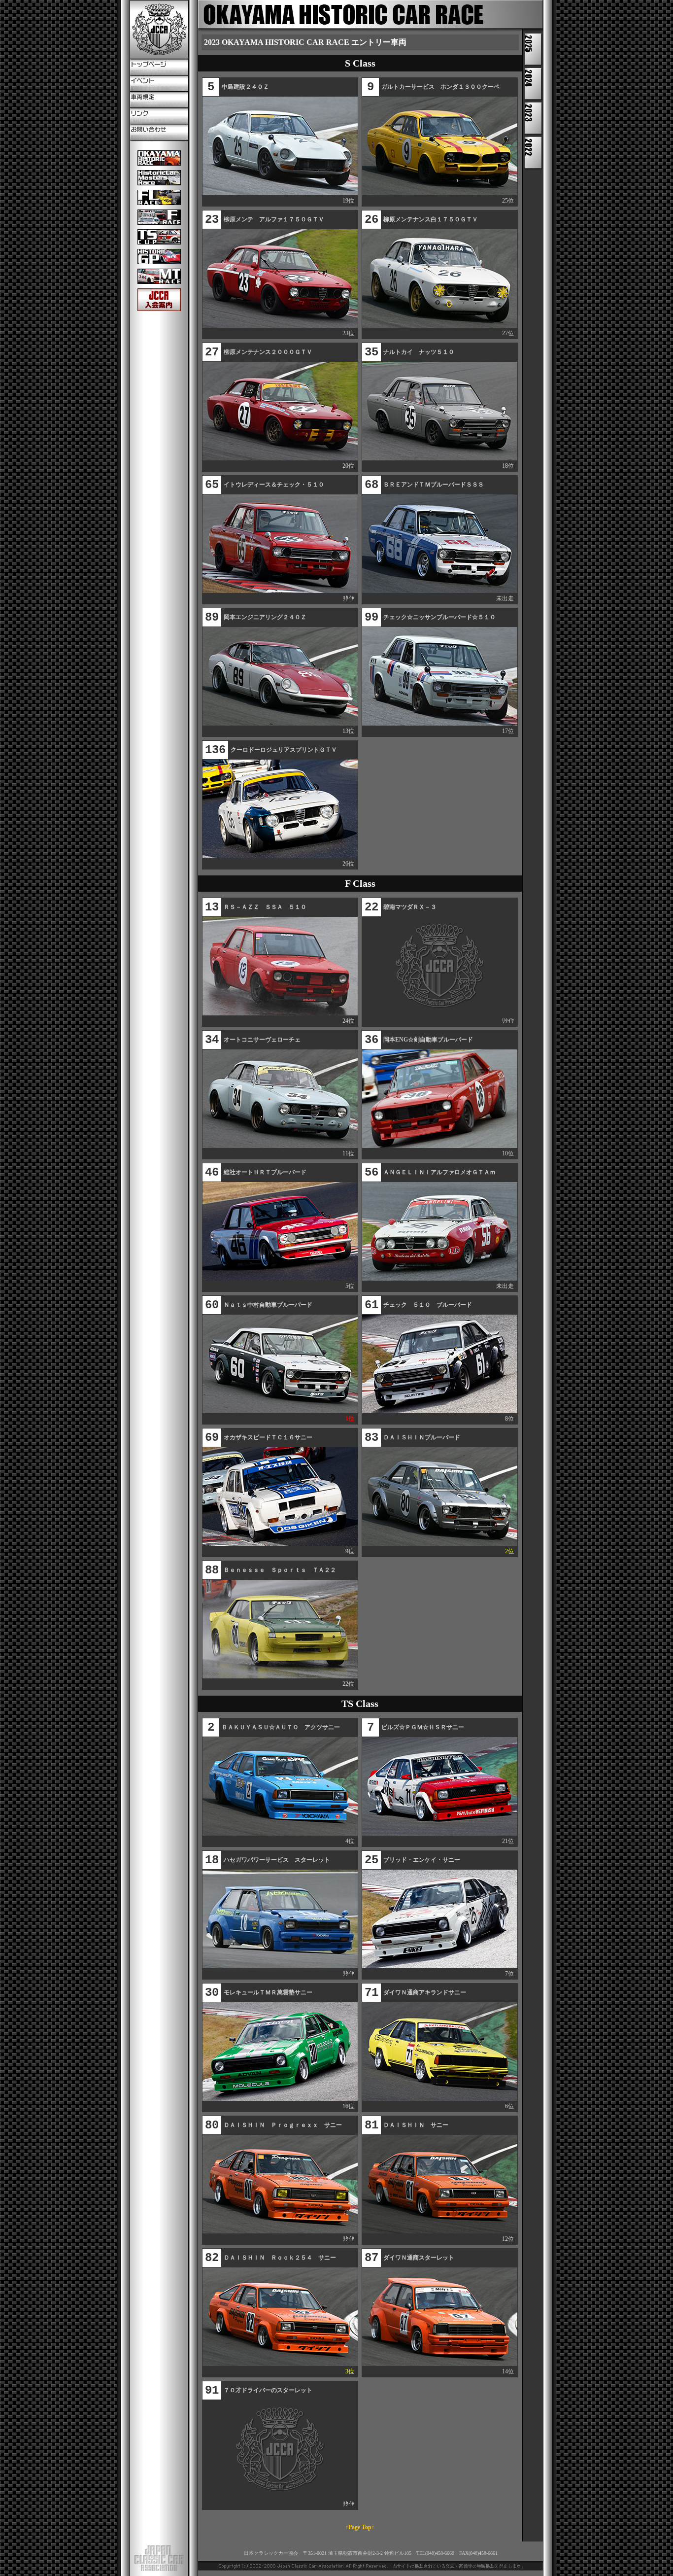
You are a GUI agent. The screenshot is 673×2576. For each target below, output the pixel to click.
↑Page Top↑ (360, 2527)
